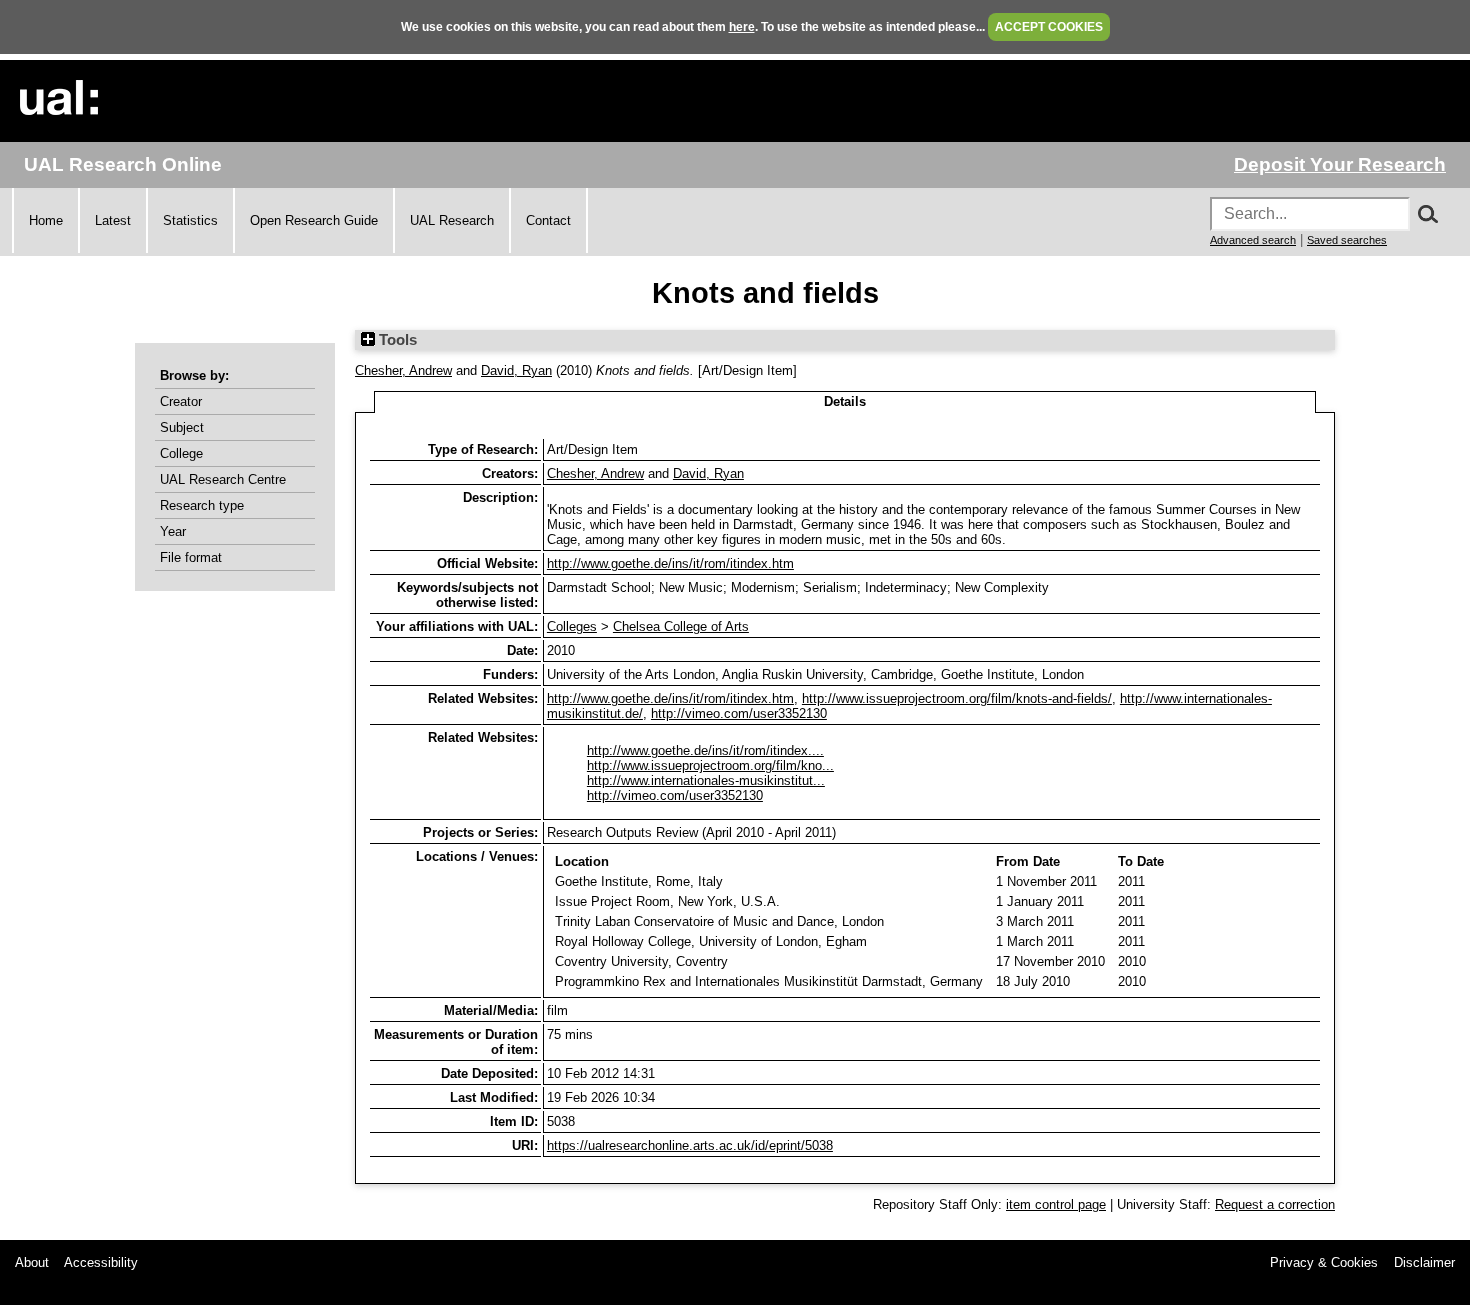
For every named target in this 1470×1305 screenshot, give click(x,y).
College (181, 453)
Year (173, 531)
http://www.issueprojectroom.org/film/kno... (710, 765)
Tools (396, 340)
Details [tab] (845, 401)
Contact (548, 220)
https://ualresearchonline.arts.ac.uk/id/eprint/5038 (690, 1145)
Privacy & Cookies (1324, 1262)
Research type (202, 505)
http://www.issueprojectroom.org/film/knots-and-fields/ (957, 698)
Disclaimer (1424, 1262)
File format (191, 557)
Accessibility (101, 1262)
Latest (113, 220)
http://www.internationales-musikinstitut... (706, 780)
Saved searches (1347, 240)
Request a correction (1275, 1204)
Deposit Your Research (1340, 164)
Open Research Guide (314, 220)
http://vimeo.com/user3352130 (739, 713)
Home (46, 220)
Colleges (572, 626)
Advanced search (1253, 240)
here (742, 27)
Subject (182, 427)
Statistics (190, 220)
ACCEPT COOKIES (1049, 27)
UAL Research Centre (223, 479)
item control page (1056, 1204)
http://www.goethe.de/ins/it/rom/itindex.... (705, 750)
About (32, 1262)
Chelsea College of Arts (681, 626)
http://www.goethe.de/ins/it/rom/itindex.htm (670, 563)
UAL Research (452, 220)
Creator (181, 401)
